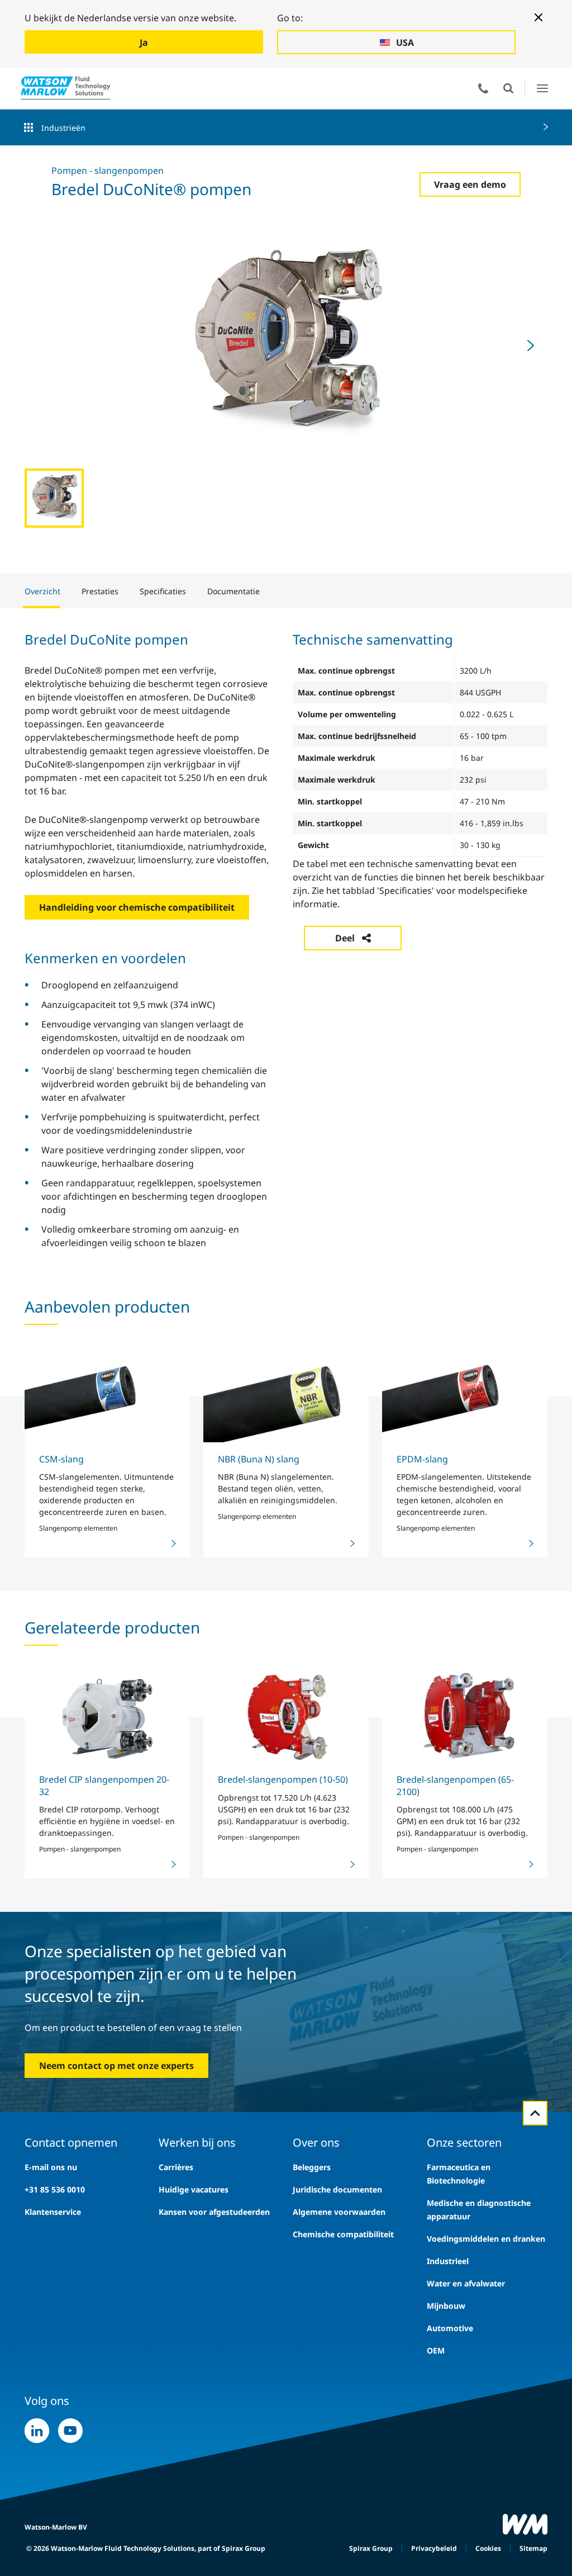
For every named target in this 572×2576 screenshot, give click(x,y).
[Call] (483, 88)
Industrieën (63, 128)
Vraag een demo (470, 184)
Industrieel (448, 2261)
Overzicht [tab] (42, 591)
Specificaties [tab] (163, 591)
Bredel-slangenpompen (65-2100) (455, 1785)
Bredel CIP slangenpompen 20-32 (104, 1785)
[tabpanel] (286, 939)
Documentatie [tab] (233, 591)
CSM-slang (61, 1459)
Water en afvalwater (466, 2283)
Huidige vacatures (194, 2189)
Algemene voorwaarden (339, 2212)
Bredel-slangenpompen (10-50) (283, 1779)
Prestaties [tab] (100, 591)
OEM (436, 2350)
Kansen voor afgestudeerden (214, 2212)
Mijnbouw (446, 2306)
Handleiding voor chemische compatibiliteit (137, 907)
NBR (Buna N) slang (259, 1459)
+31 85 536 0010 (55, 2189)
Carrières (176, 2167)
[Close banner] (538, 17)
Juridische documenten (337, 2189)
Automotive (450, 2328)
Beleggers (312, 2167)
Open (508, 88)
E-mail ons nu (51, 2167)
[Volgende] (531, 345)
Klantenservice (53, 2212)
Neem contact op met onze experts (116, 2066)
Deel (345, 938)
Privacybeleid (434, 2548)
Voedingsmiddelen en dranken (486, 2239)
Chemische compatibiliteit (343, 2234)
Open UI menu (542, 88)
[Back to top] (535, 2113)
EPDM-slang (422, 1459)
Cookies (488, 2548)
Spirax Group (371, 2548)
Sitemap (533, 2548)
